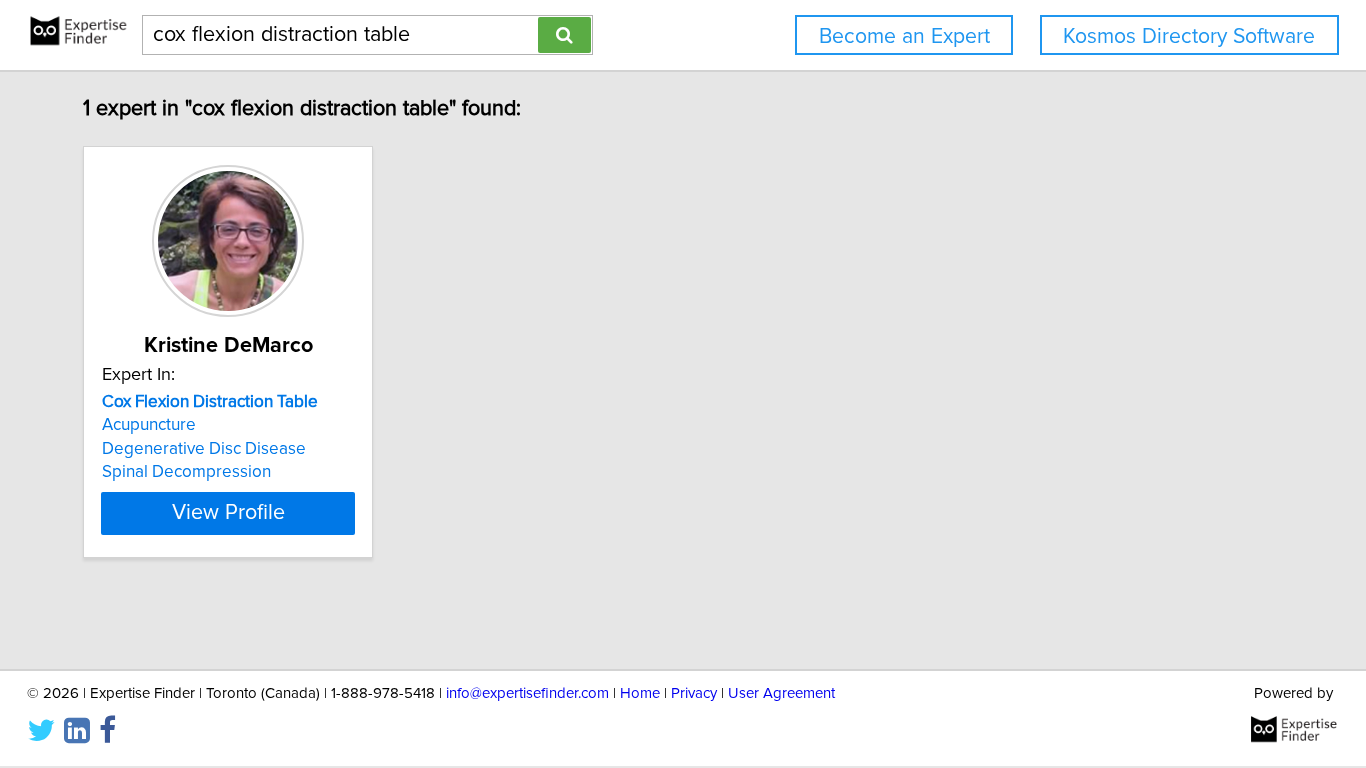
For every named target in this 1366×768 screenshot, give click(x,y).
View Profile (228, 513)
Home (640, 693)
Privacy (694, 693)
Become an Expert (904, 36)
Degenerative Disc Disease (204, 449)
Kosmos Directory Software (1189, 36)
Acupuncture (149, 425)
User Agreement (781, 693)
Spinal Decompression (186, 472)
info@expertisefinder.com (527, 693)
